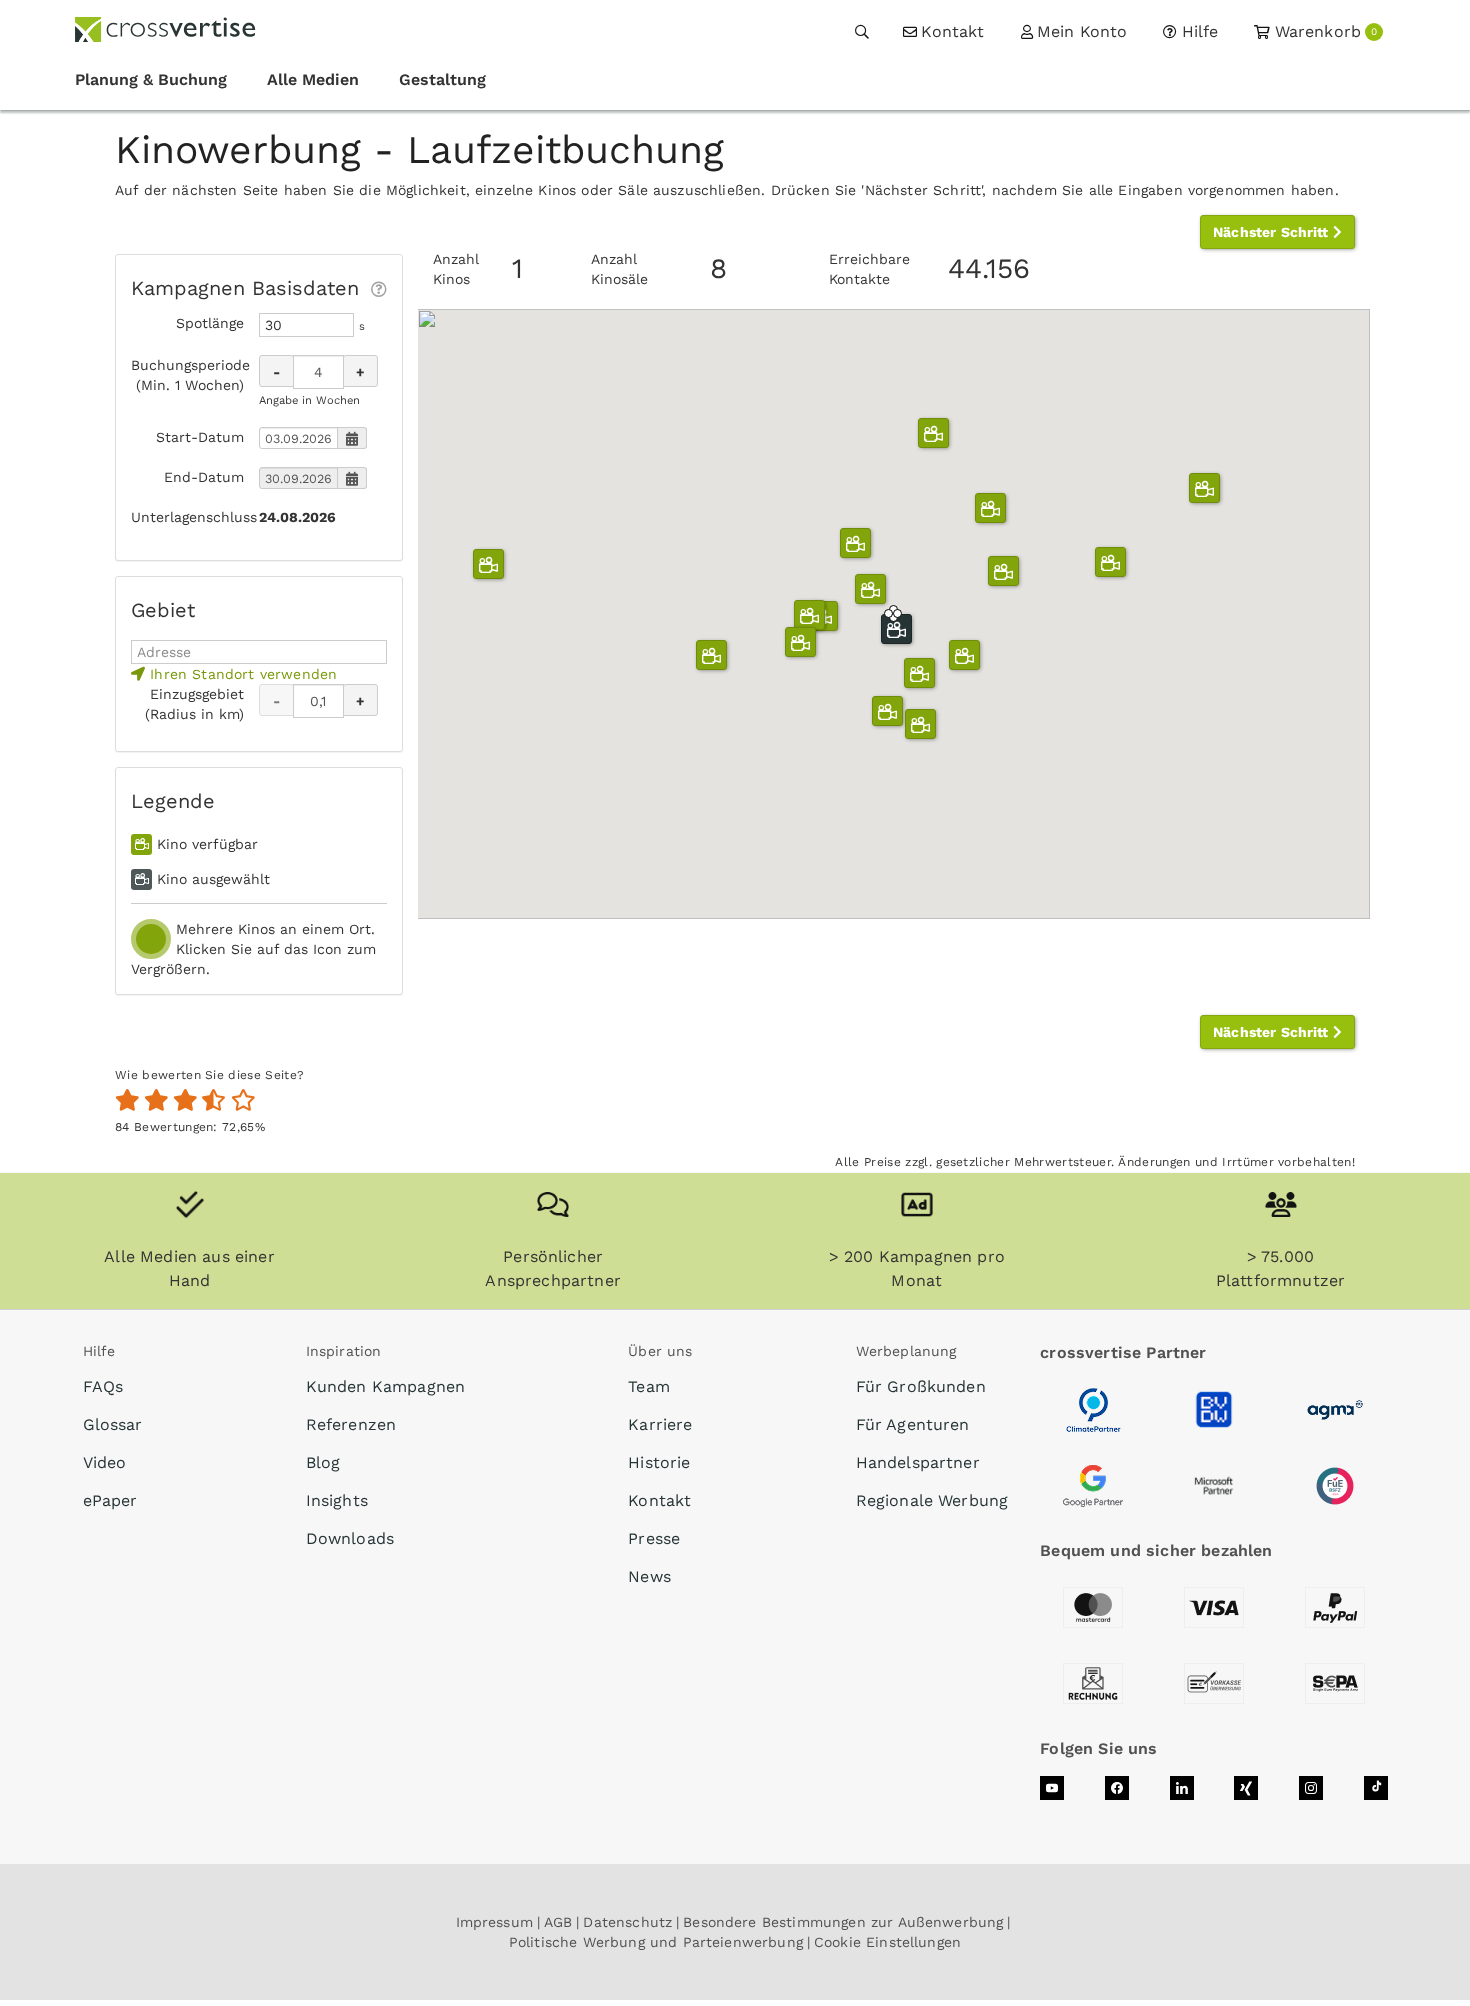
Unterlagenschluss (187, 517)
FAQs (103, 1386)
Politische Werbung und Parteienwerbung (656, 1942)
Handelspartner (918, 1462)
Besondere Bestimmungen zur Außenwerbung (843, 1922)
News (649, 1576)
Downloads (350, 1538)
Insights (337, 1500)
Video (105, 1462)
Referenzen (351, 1424)
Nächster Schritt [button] (1273, 232)
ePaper (110, 1500)
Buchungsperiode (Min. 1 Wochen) (187, 375)
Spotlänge (210, 323)
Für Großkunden (921, 1386)
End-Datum (204, 477)
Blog (323, 1462)
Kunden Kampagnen (386, 1386)
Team (649, 1386)
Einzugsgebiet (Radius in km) (194, 704)
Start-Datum (200, 437)
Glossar (113, 1424)
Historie (659, 1462)
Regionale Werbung (932, 1500)
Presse (654, 1538)
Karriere (660, 1424)
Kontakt (659, 1500)
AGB (558, 1922)
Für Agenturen (913, 1424)
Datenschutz (627, 1922)
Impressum (494, 1922)
